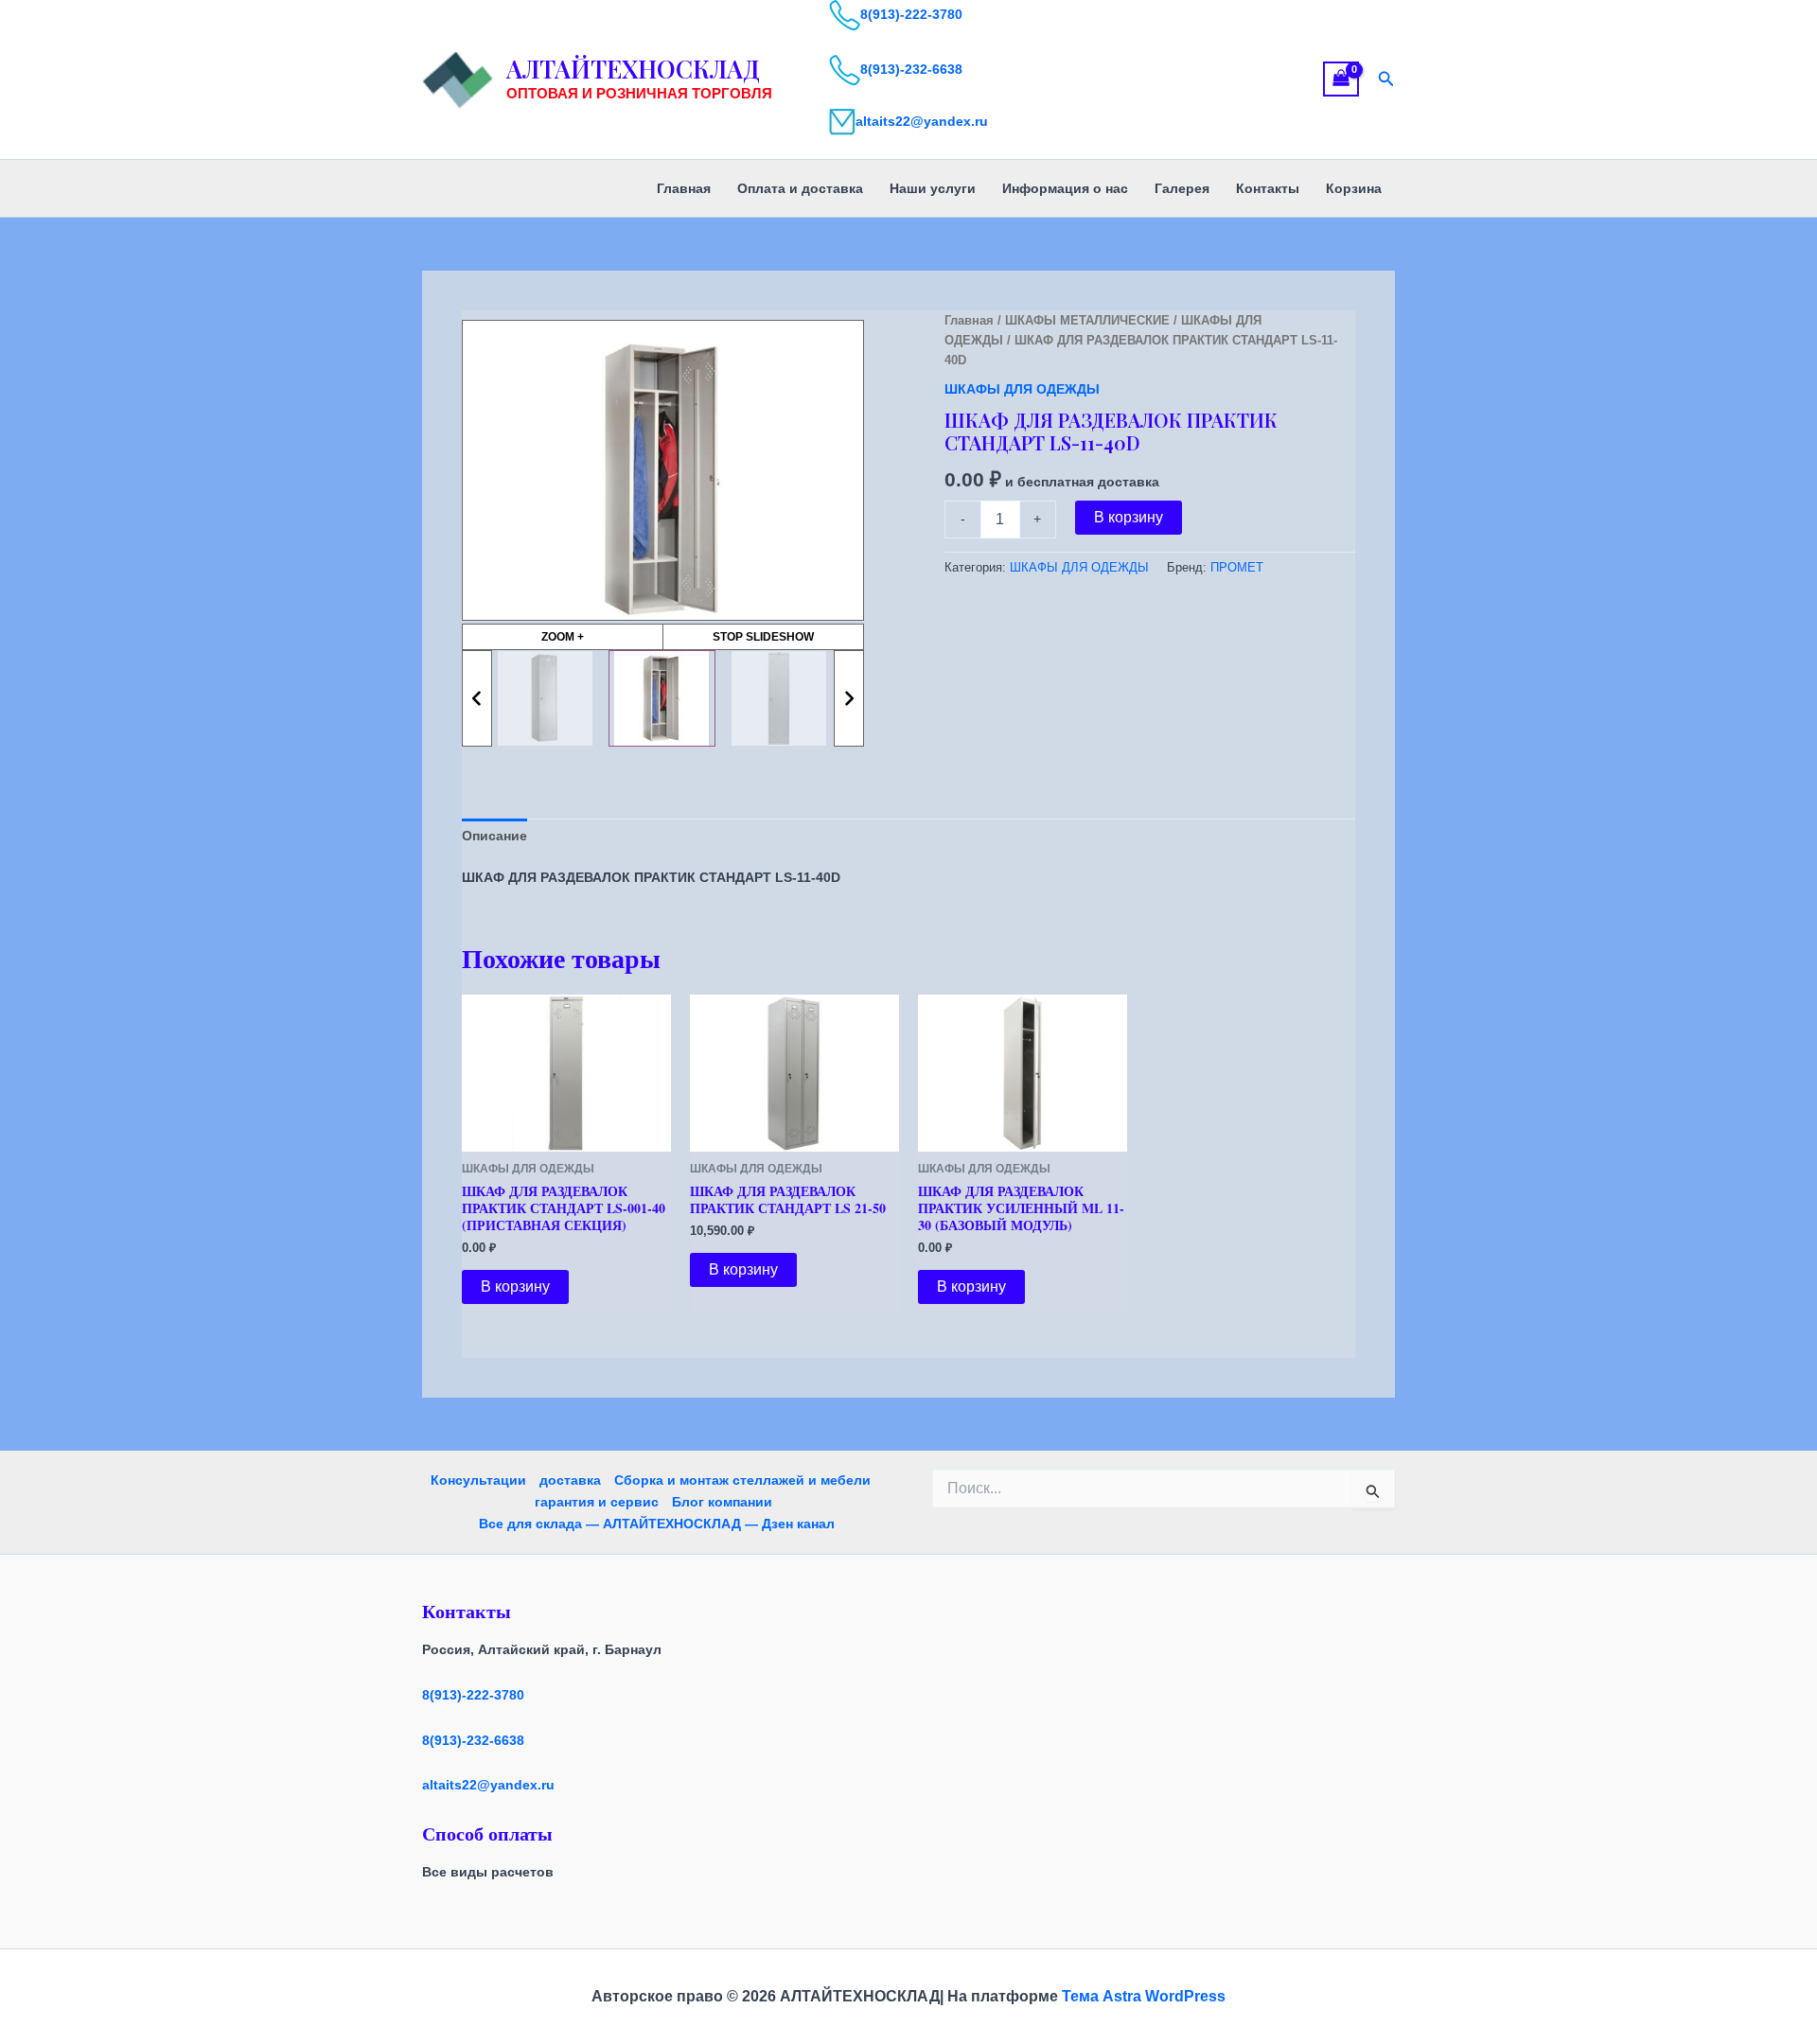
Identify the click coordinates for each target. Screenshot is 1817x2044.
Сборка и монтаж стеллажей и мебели (742, 1480)
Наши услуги (933, 188)
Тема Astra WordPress (1144, 1996)
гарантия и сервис (597, 1502)
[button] (1386, 79)
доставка (570, 1480)
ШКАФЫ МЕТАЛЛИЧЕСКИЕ (1087, 320)
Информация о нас (1065, 188)
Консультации (478, 1480)
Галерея (1182, 188)
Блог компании (722, 1502)
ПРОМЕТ (1237, 568)
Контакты (1268, 188)
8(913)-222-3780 (911, 14)
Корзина (1354, 188)
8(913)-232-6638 (911, 69)
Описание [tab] (494, 836)
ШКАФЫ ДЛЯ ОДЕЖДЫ (1022, 389)
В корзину (1129, 517)
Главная (684, 188)
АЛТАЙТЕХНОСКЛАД (633, 69)
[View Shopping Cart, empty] (1341, 79)
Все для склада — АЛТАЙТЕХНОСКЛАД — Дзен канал (657, 1524)
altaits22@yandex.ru (922, 121)
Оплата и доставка (800, 188)
